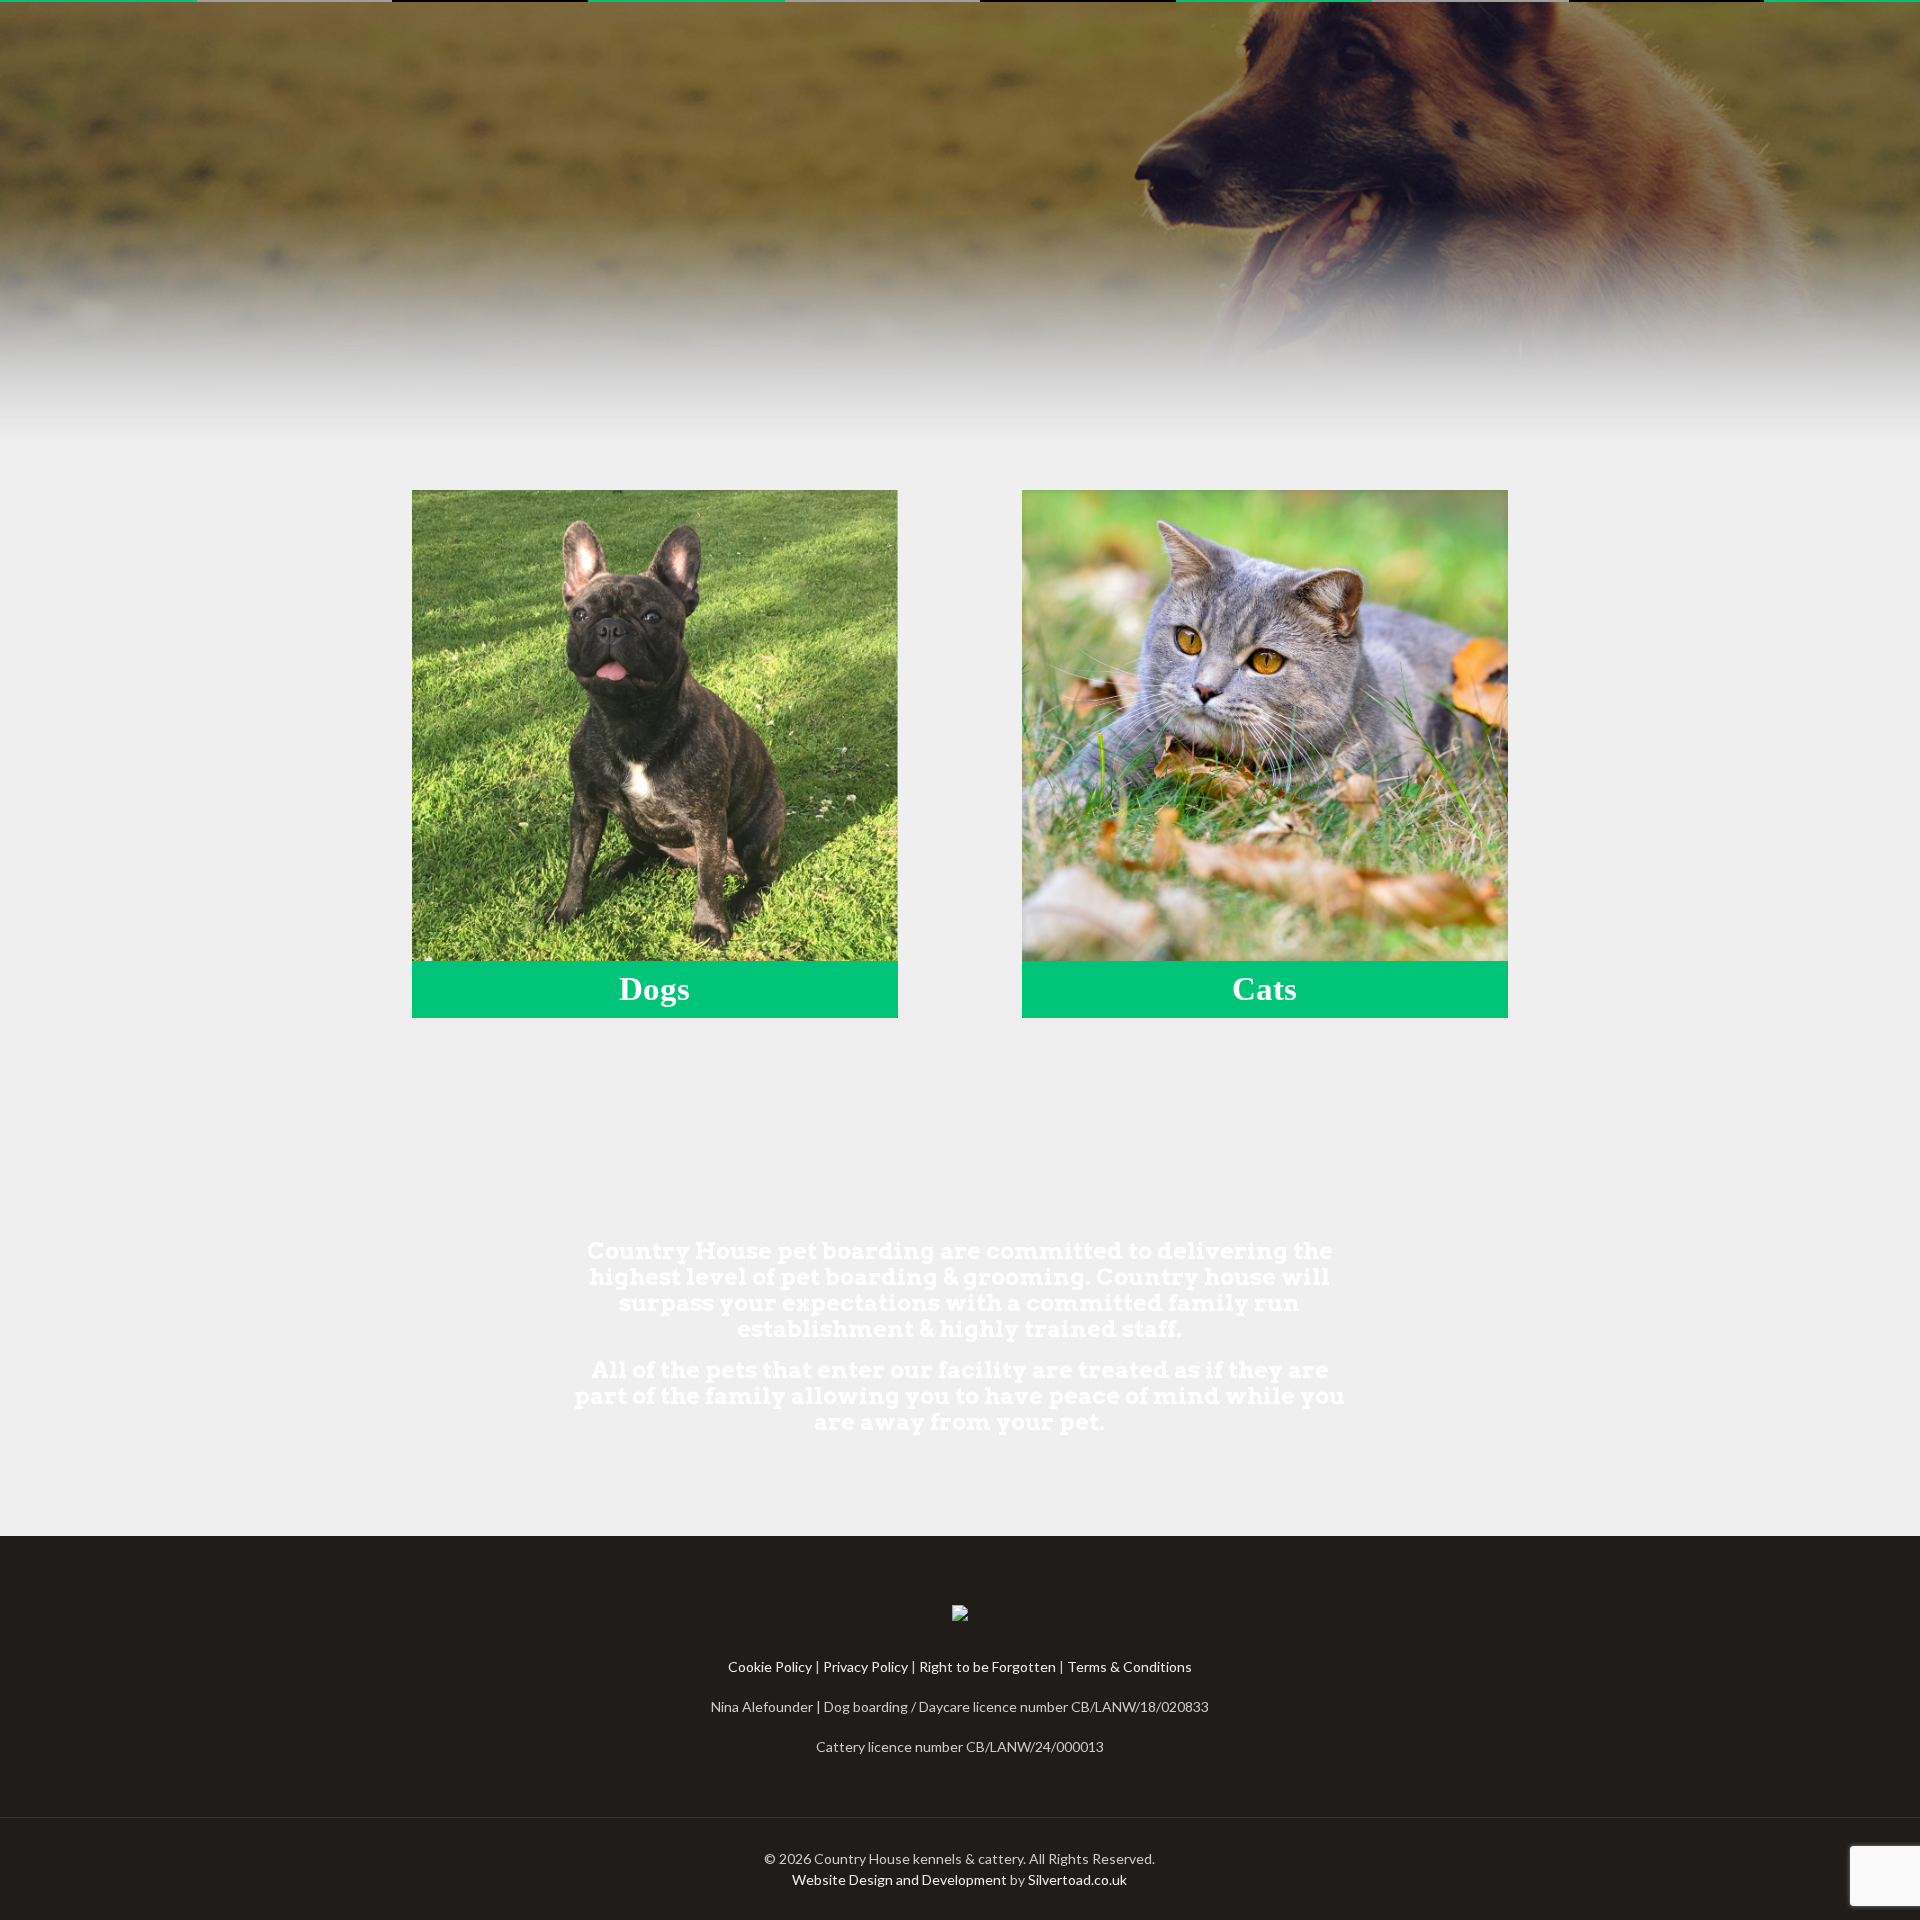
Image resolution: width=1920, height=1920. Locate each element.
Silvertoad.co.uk (1077, 1879)
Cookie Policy (770, 1666)
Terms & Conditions (1129, 1666)
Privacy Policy (865, 1666)
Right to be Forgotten (987, 1666)
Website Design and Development (899, 1879)
